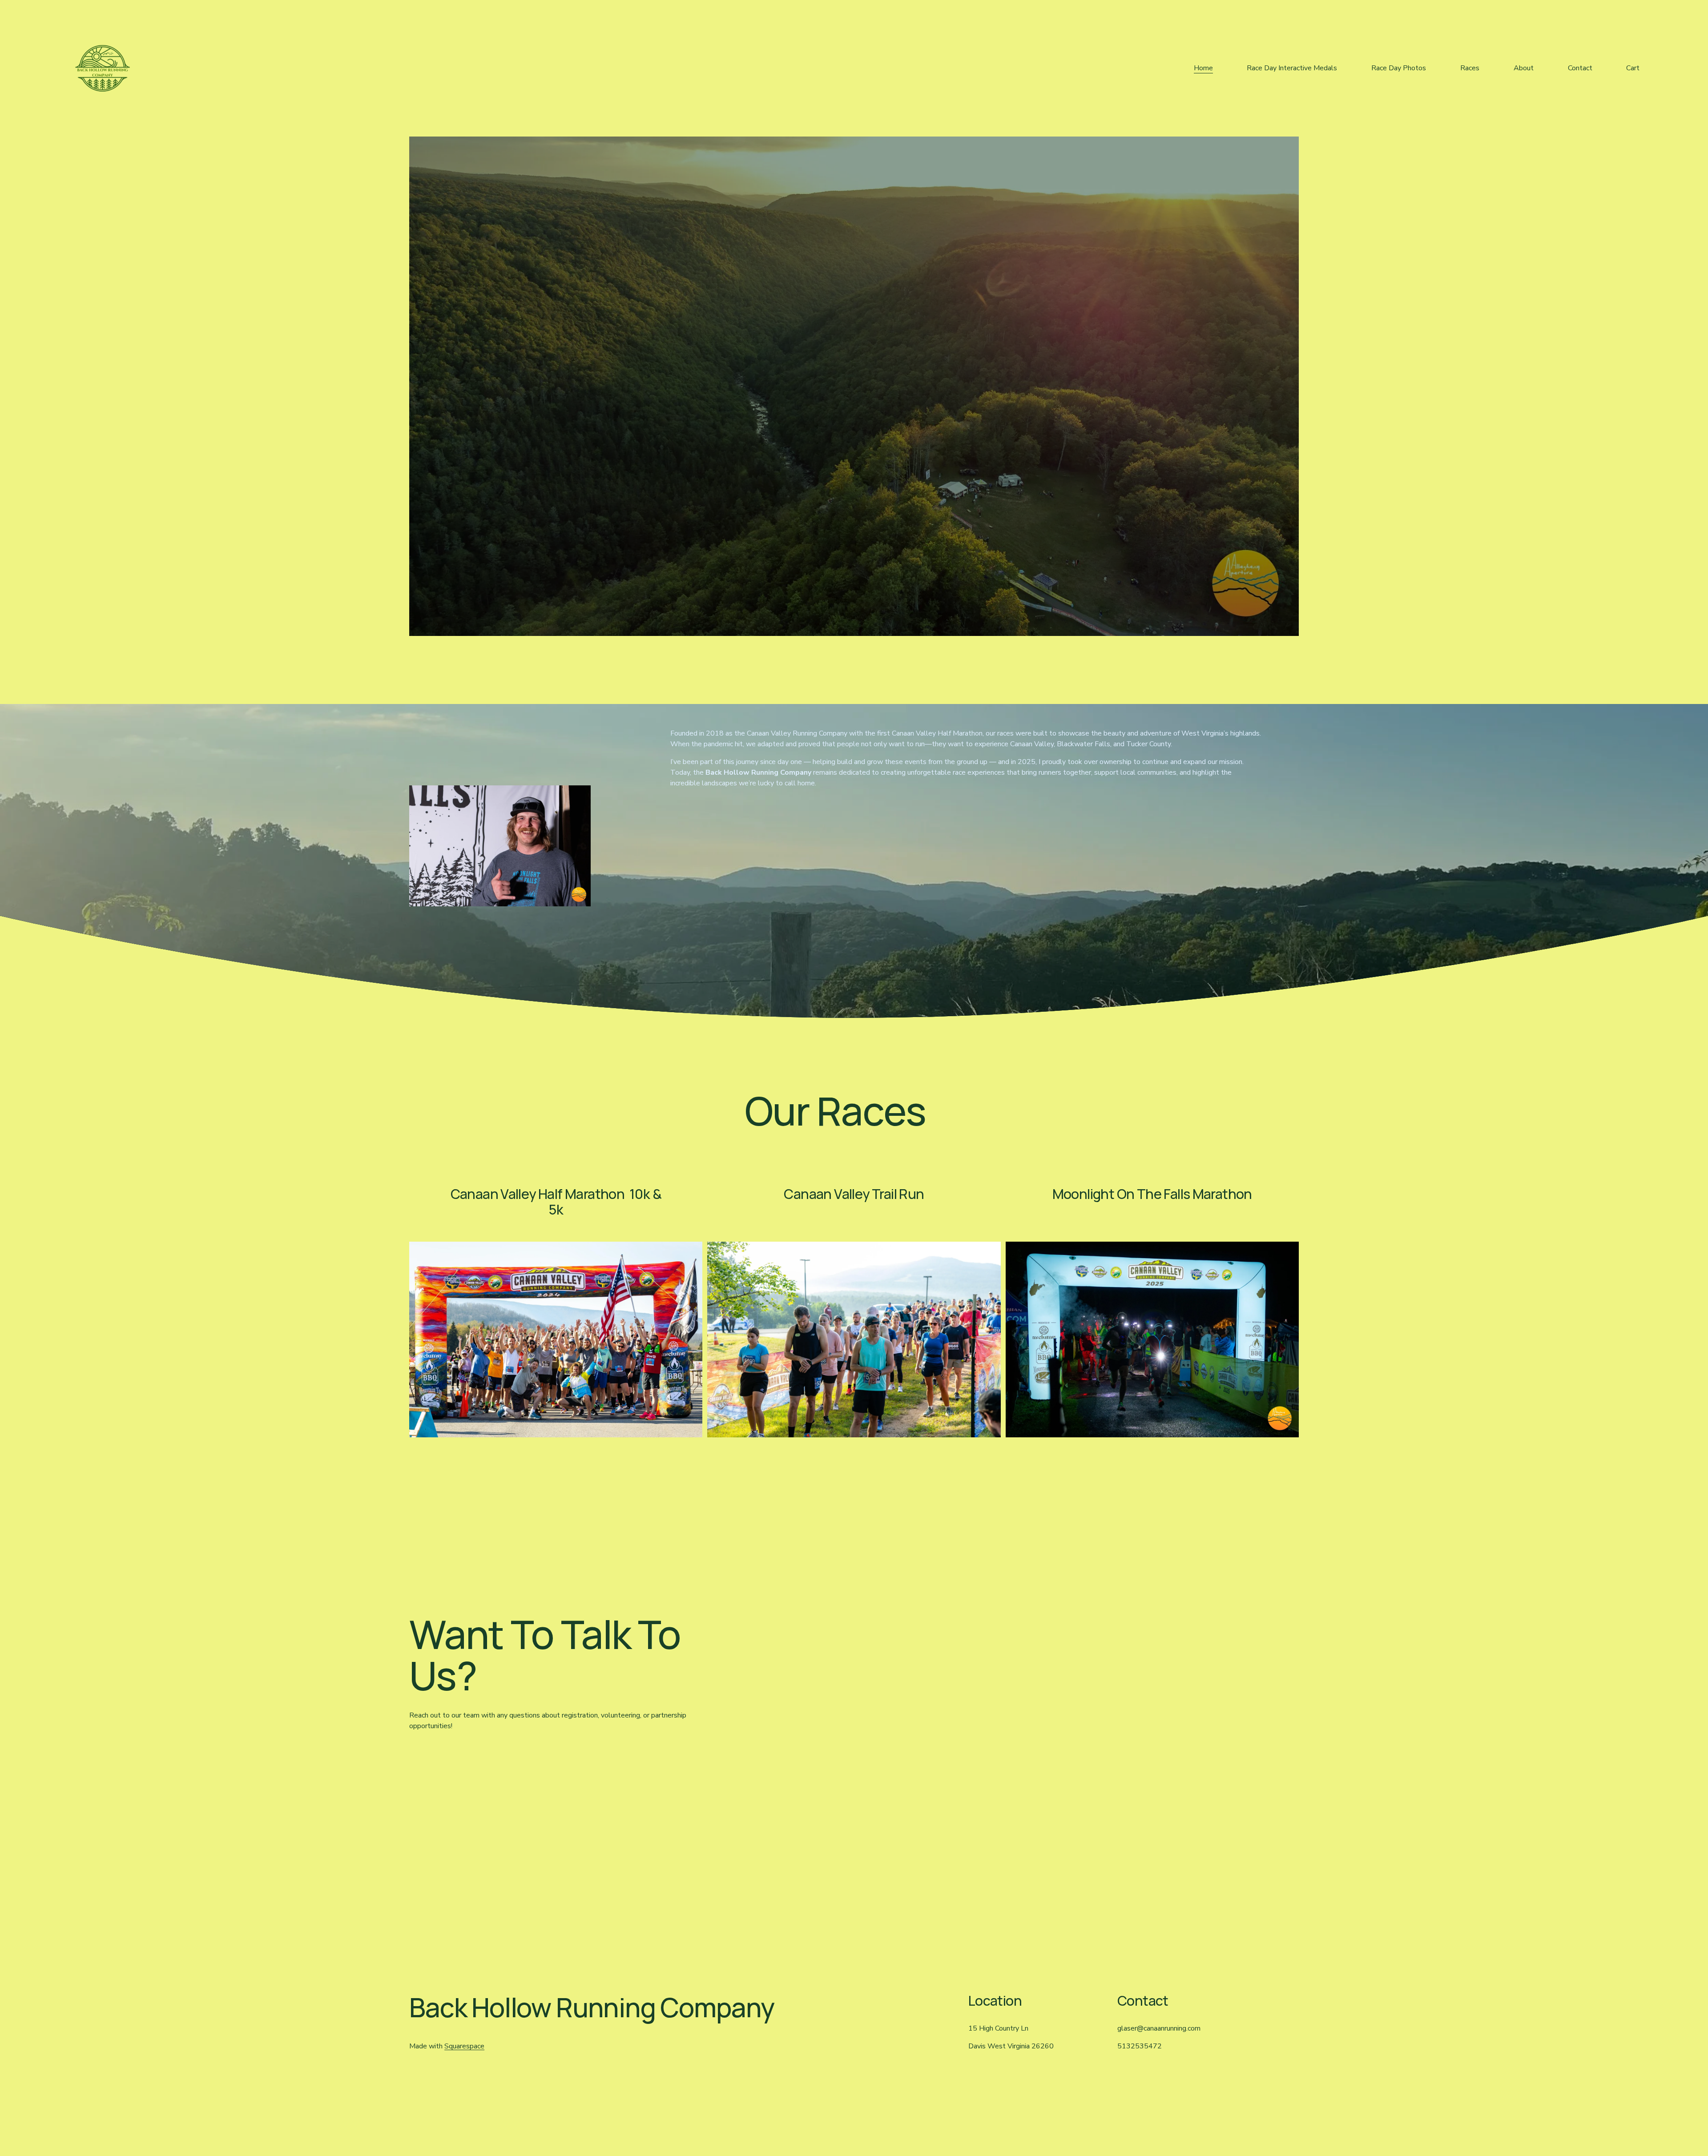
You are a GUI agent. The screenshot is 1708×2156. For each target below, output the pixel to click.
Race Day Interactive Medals (1292, 68)
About (1524, 68)
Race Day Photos (1399, 68)
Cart (1633, 68)
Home (1203, 68)
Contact (1580, 68)
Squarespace (464, 2046)
